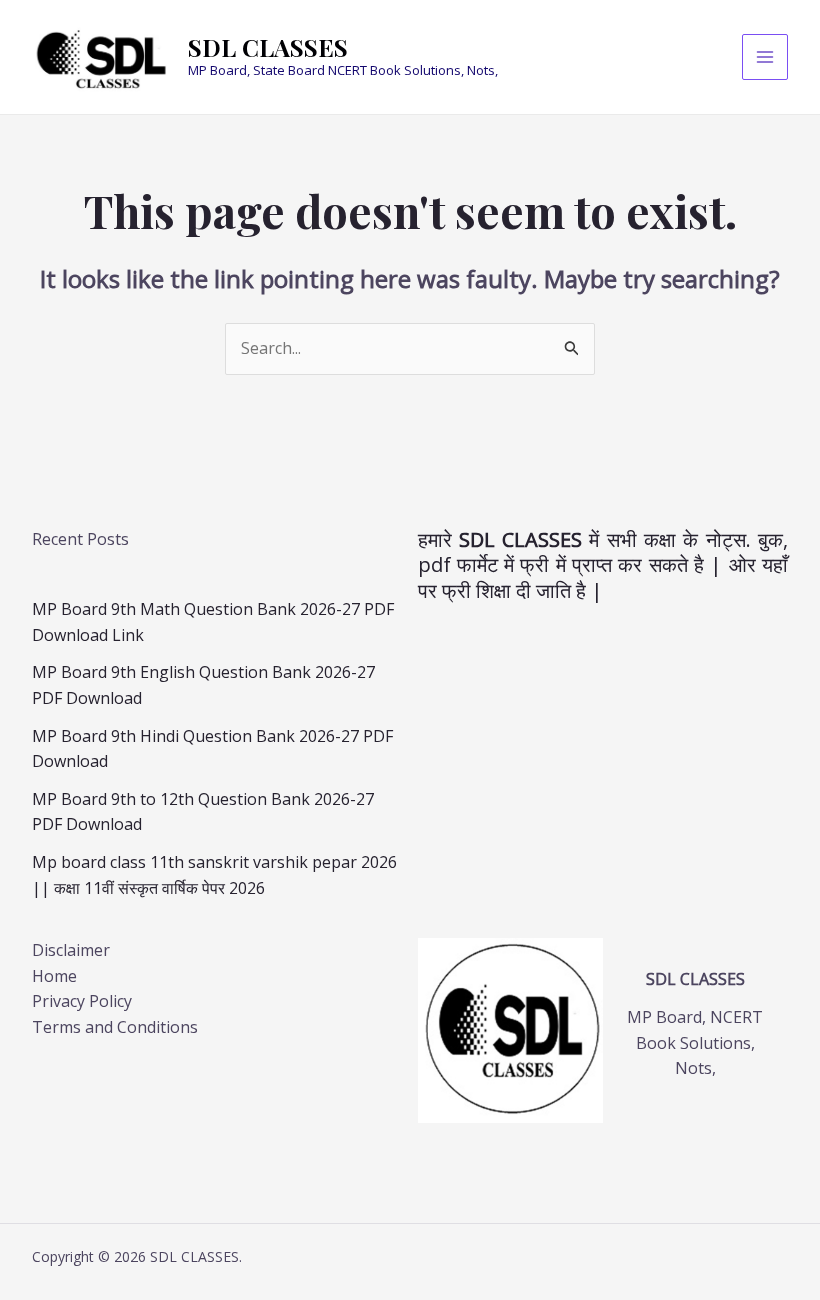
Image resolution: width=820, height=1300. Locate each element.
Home (54, 976)
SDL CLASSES (268, 47)
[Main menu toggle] (765, 57)
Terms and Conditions (115, 1027)
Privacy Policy (82, 1001)
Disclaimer (71, 950)
